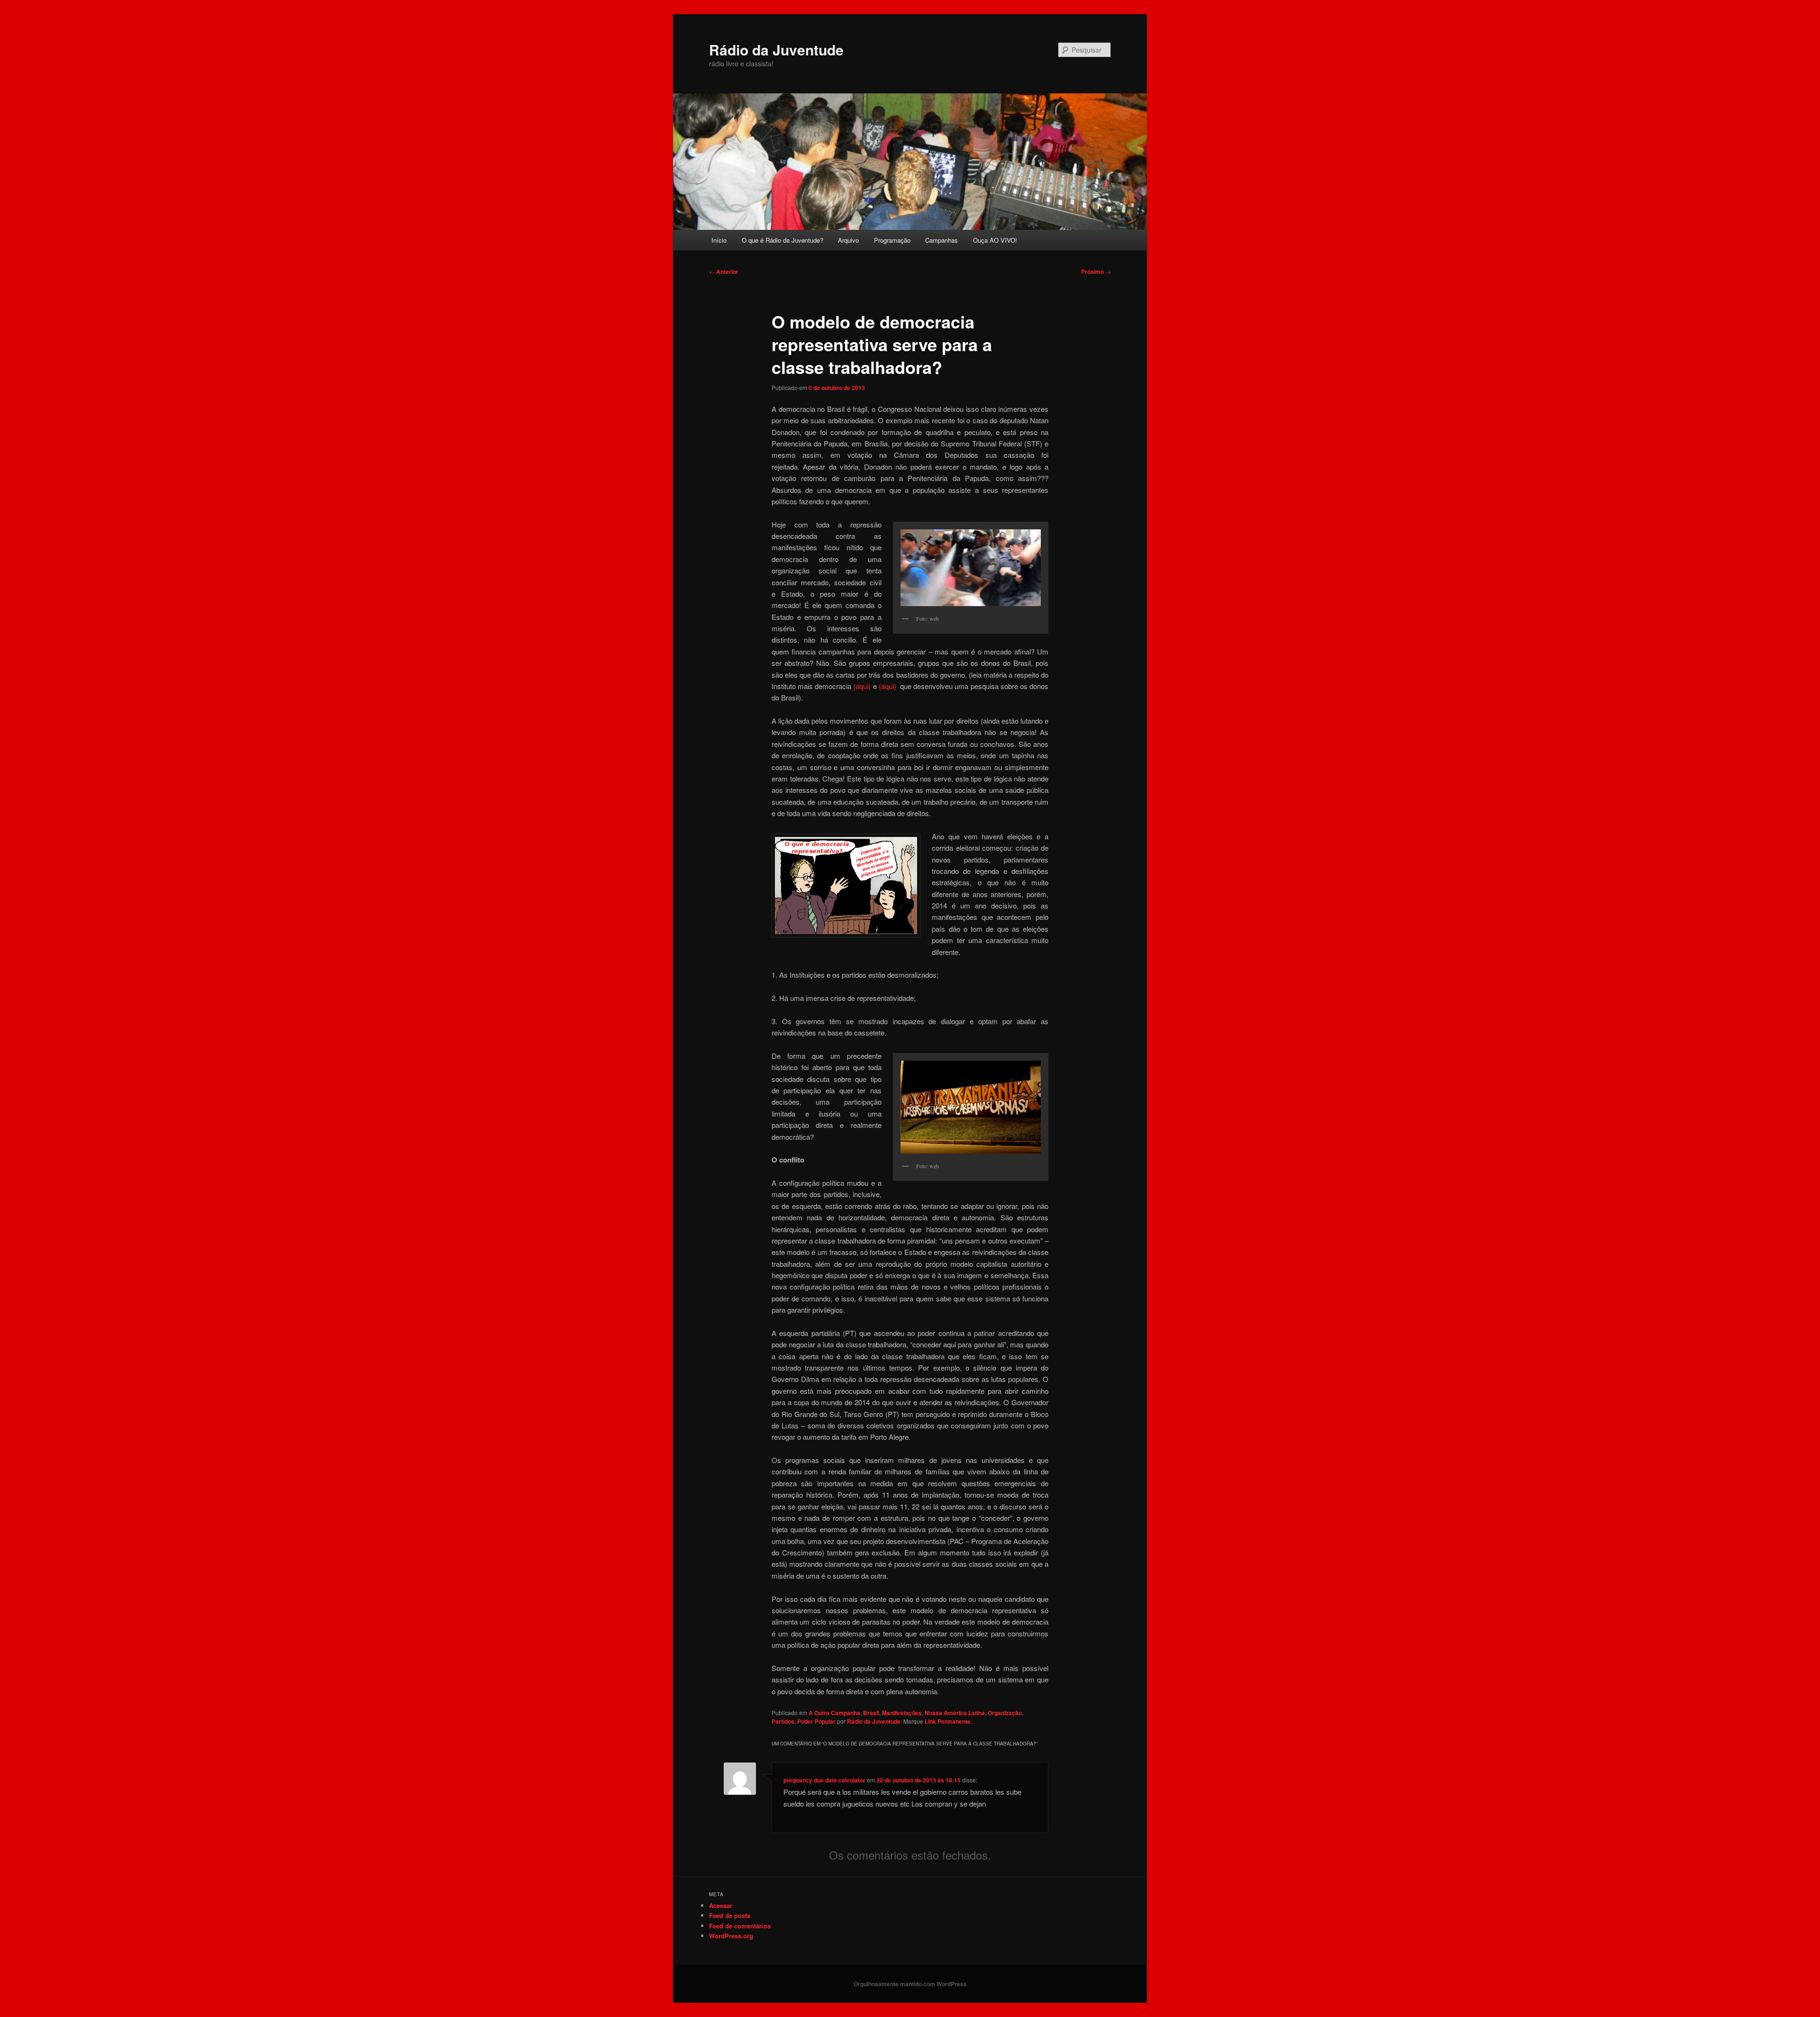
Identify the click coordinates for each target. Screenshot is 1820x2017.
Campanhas (942, 240)
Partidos (783, 1721)
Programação (892, 240)
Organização (1005, 1713)
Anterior (724, 272)
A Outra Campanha (834, 1713)
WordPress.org (731, 1936)
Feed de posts (730, 1915)
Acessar (721, 1905)
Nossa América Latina (955, 1713)
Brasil (871, 1713)
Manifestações (902, 1713)
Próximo (1096, 272)
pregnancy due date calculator (824, 1780)
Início (719, 240)
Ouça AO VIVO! (995, 240)
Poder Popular (816, 1721)
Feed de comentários (740, 1926)
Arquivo (848, 240)
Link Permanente (948, 1721)
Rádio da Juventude (776, 50)
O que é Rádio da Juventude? (783, 240)
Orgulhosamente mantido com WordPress (910, 1984)
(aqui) (862, 686)
